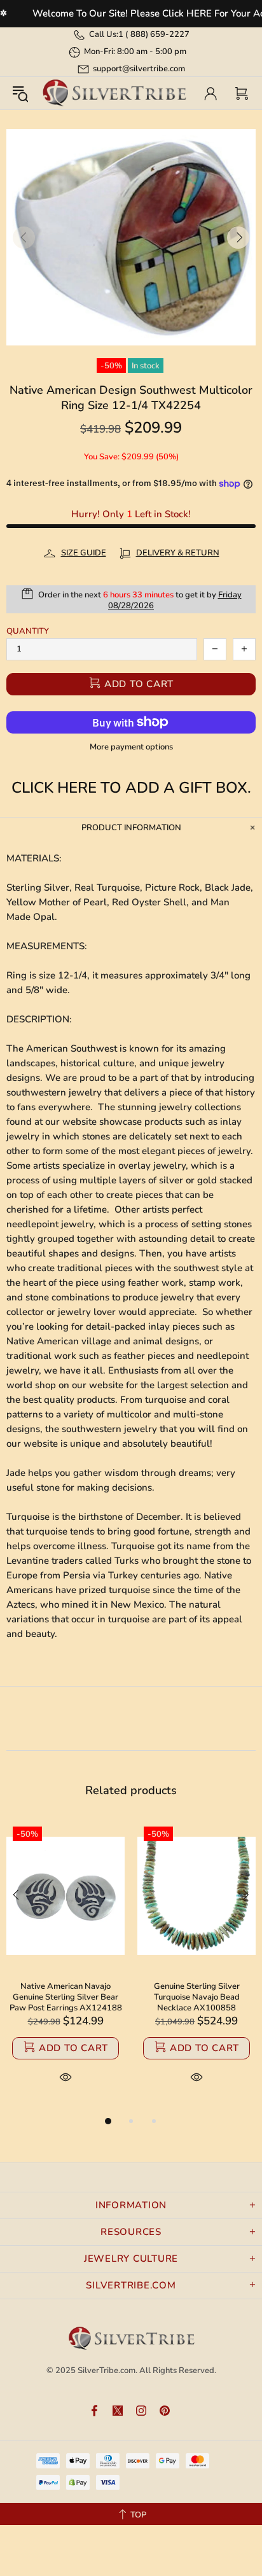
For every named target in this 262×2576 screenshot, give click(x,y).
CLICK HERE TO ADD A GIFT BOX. (131, 788)
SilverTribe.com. (107, 2371)
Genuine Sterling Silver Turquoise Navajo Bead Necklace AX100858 (197, 1997)
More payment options (131, 747)
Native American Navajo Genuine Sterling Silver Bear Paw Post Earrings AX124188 (66, 1997)
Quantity (28, 631)
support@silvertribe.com (139, 69)
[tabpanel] (65, 1967)
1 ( (154, 34)
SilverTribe (114, 93)
